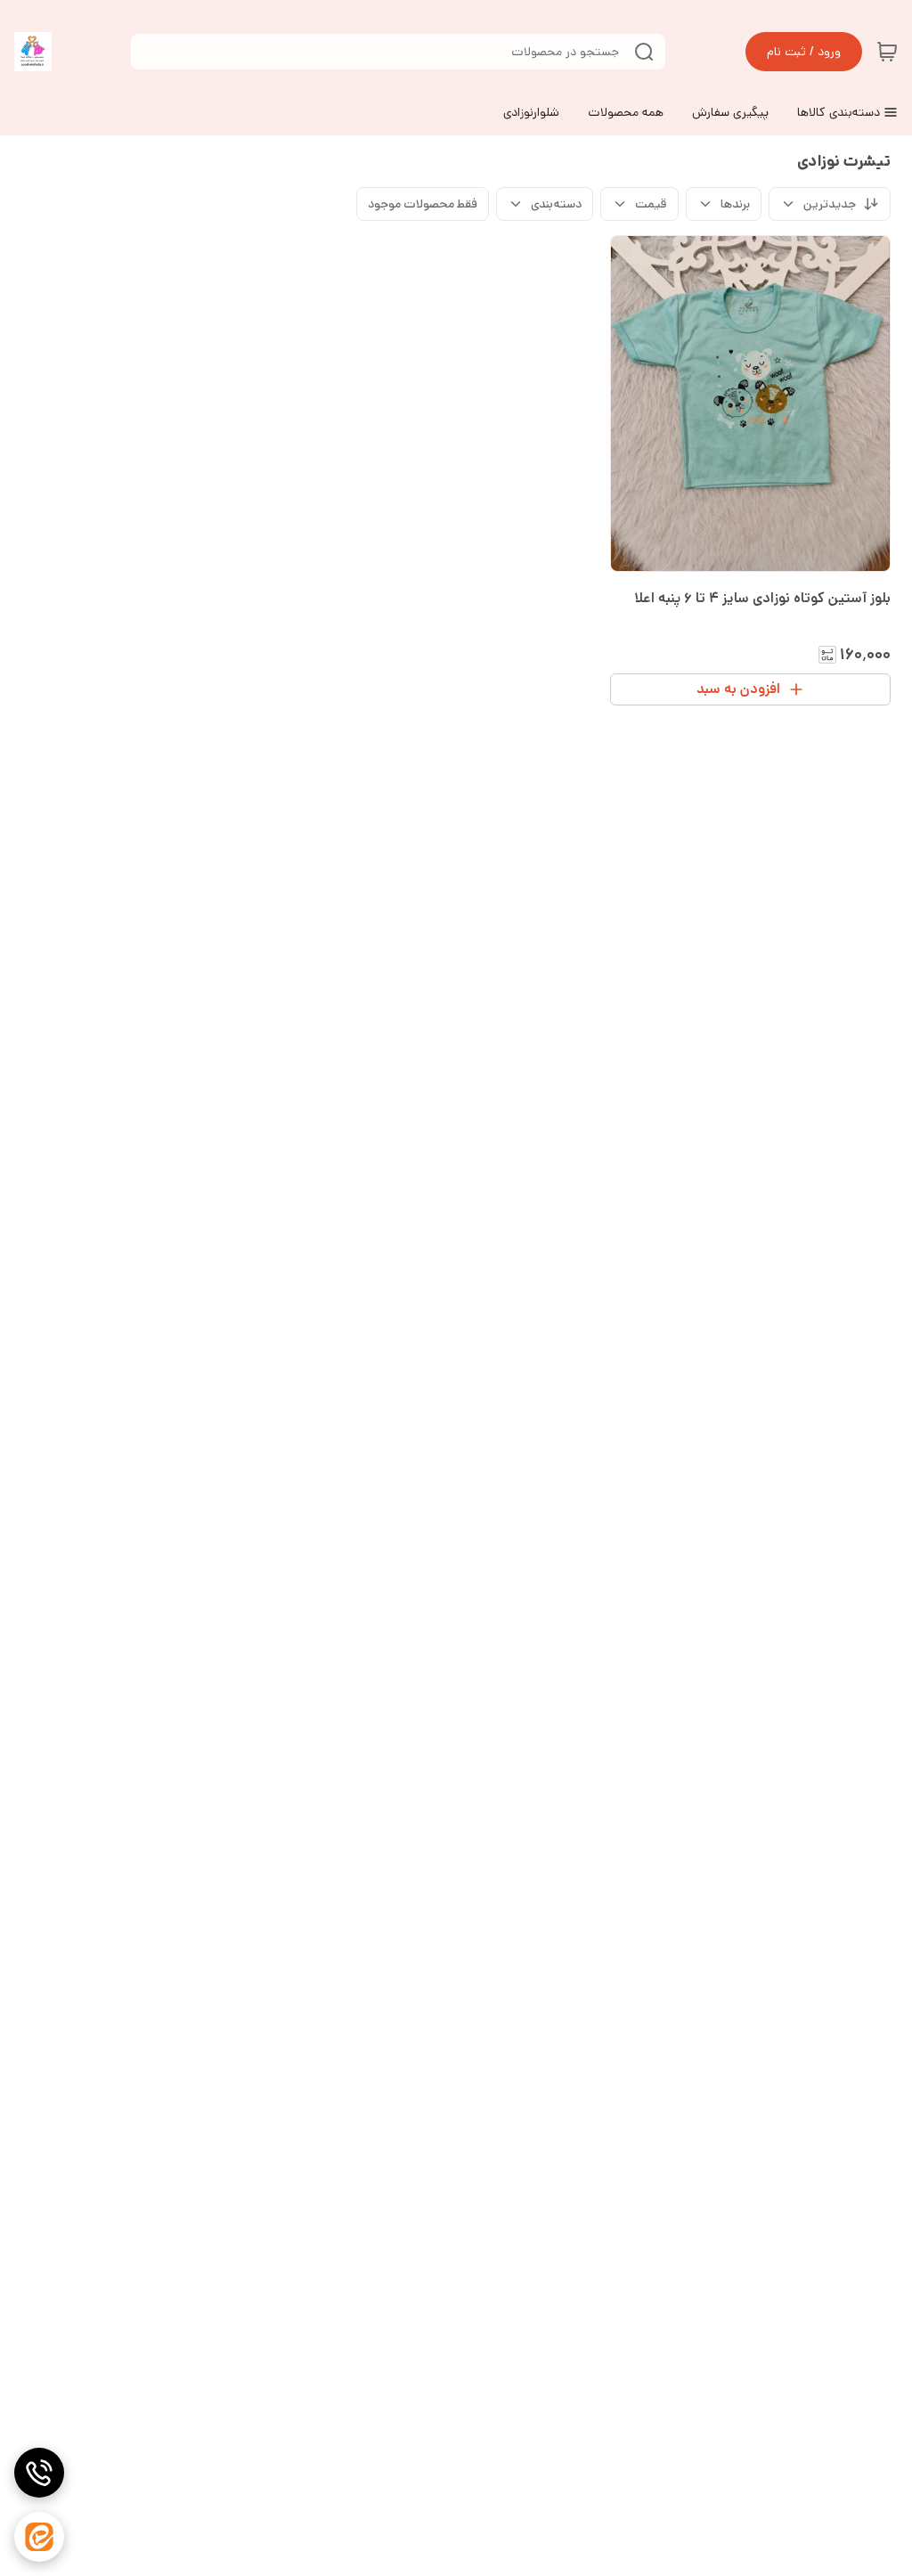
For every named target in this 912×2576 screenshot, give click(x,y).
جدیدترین (830, 204)
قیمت (651, 204)
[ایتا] (39, 2537)
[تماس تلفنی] (39, 2473)
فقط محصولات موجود (423, 204)
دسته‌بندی (556, 204)
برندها (735, 204)
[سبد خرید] (887, 52)
